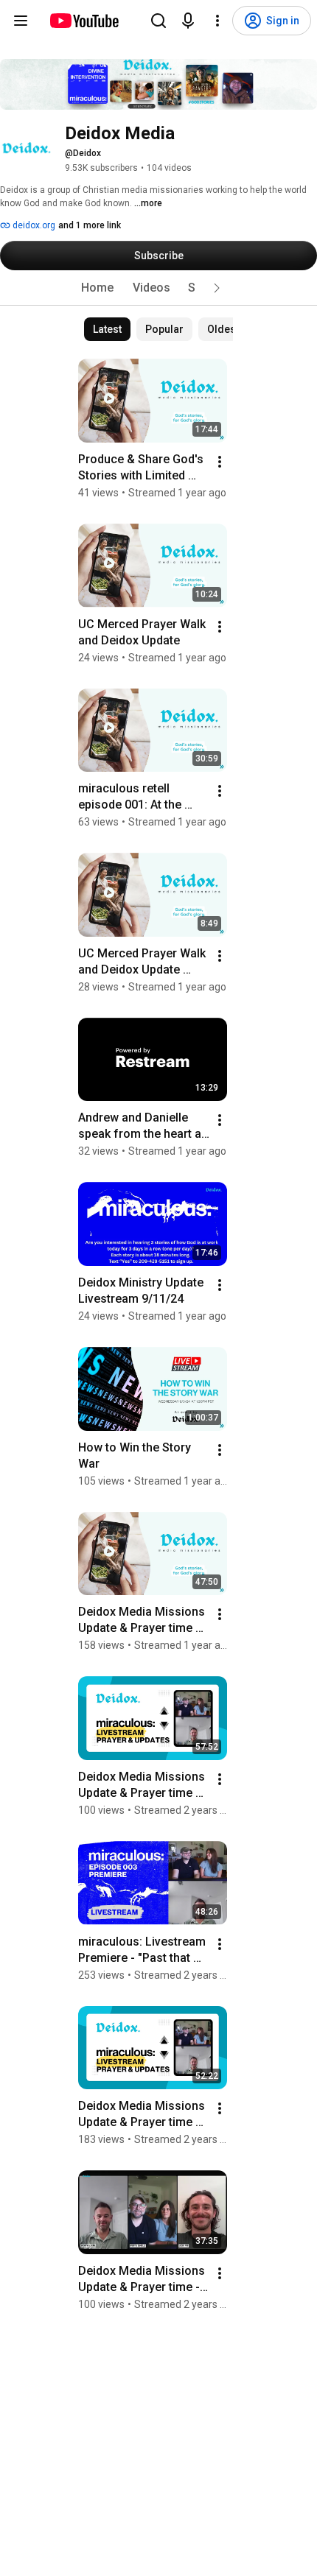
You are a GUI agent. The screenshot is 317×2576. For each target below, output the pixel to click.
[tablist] (158, 288)
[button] (217, 288)
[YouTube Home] (84, 21)
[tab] (97, 288)
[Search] (158, 21)
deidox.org (33, 225)
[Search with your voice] (188, 21)
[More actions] (220, 462)
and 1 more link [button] (90, 225)
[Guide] (21, 21)
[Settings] (217, 21)
